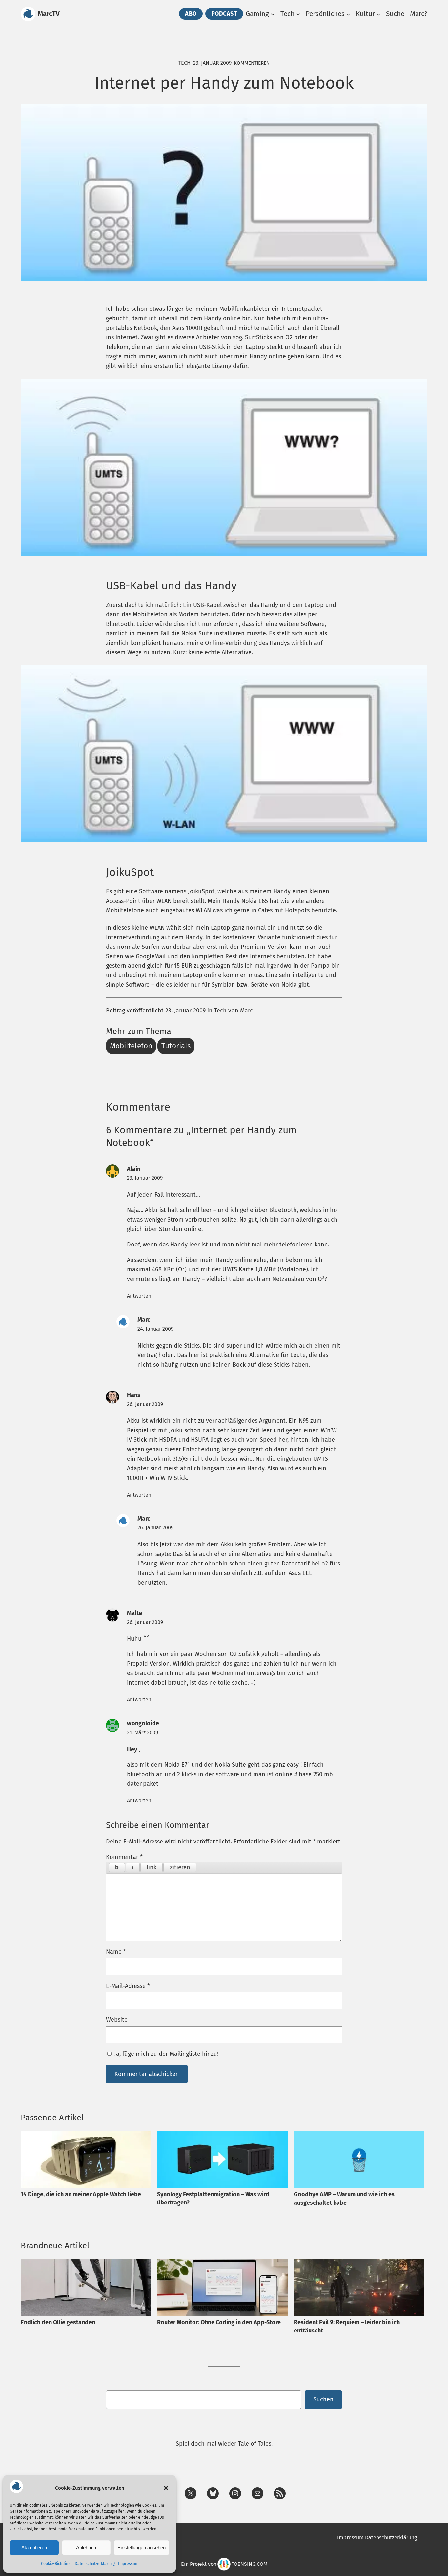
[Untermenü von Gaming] (273, 14)
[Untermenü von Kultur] (378, 14)
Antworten (139, 1296)
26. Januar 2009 (145, 1404)
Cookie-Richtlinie (56, 2564)
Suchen (323, 2399)
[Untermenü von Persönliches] (348, 14)
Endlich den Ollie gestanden (58, 2322)
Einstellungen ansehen (142, 2548)
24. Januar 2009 (155, 1329)
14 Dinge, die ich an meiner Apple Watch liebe (81, 2194)
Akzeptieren (34, 2548)
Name (116, 1952)
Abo (191, 14)
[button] (166, 2488)
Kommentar (124, 1857)
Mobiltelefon (131, 1046)
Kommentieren (252, 63)
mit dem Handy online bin (215, 318)
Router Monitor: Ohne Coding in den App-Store (219, 2322)
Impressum (128, 2564)
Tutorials (176, 1046)
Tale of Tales (255, 2444)
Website (117, 2020)
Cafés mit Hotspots (284, 910)
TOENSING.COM (249, 2564)
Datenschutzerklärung (95, 2564)
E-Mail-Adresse (128, 1986)
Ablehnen (86, 2548)
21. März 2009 (143, 1732)
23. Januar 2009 (145, 1178)
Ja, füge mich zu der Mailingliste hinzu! (165, 2054)
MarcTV (49, 14)
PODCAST (224, 14)
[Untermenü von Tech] (298, 14)
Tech (184, 63)
